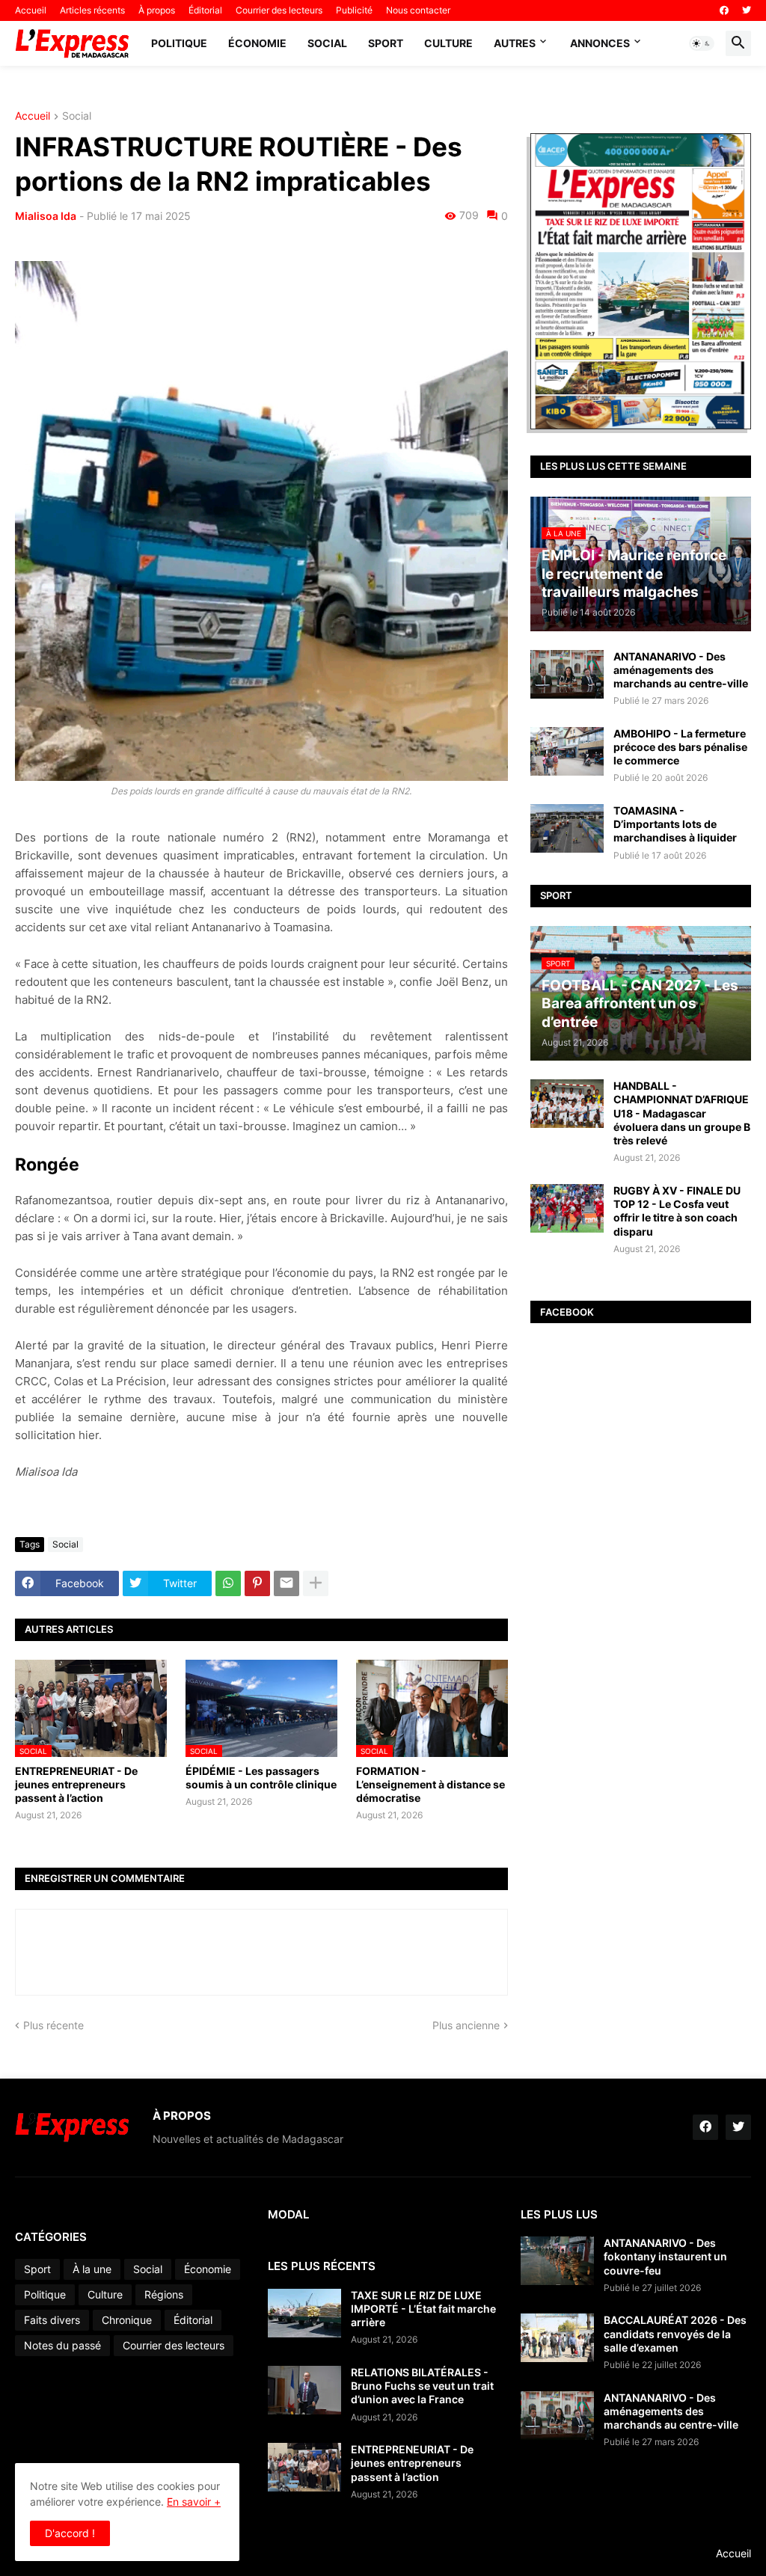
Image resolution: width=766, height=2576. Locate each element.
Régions (164, 2294)
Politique (179, 43)
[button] (702, 43)
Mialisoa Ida (46, 216)
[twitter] (747, 10)
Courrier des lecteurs (279, 10)
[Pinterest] (257, 1583)
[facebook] (724, 10)
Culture (448, 43)
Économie (257, 43)
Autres (515, 43)
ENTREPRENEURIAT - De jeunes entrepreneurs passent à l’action (76, 1784)
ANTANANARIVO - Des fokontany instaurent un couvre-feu (665, 2256)
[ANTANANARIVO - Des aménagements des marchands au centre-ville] (567, 674)
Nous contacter (418, 10)
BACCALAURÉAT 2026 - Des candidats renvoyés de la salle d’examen (675, 2333)
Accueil (31, 10)
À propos (157, 10)
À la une (92, 2269)
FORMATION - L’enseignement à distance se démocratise (431, 1784)
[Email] (287, 1583)
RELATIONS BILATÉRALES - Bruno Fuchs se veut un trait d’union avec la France (422, 2386)
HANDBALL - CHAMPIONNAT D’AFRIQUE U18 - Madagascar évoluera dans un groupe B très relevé (682, 1113)
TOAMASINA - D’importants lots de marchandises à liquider (675, 824)
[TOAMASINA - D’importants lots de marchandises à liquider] (567, 828)
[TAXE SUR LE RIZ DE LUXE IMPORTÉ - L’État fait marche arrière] (304, 2313)
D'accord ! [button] (70, 2533)
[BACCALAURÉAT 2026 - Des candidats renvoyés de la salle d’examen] (557, 2338)
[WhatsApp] (228, 1583)
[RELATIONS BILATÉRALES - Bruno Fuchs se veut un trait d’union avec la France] (304, 2390)
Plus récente (53, 2025)
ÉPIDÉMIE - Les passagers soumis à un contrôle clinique (261, 1778)
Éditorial (205, 10)
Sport (386, 43)
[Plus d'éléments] (316, 1583)
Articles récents (92, 10)
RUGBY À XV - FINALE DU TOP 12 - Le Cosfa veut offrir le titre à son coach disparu (677, 1211)
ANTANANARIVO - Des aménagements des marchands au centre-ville (681, 670)
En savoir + (194, 2502)
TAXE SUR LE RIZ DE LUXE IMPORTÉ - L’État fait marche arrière (423, 2309)
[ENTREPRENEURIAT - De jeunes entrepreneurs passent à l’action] (304, 2467)
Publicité (354, 10)
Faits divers (52, 2320)
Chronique (127, 2320)
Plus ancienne (466, 2025)
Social (327, 43)
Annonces (600, 43)
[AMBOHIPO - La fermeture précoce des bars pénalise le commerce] (567, 751)
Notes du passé (62, 2345)
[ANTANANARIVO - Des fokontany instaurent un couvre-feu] (557, 2261)
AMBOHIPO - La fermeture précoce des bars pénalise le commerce (680, 747)
